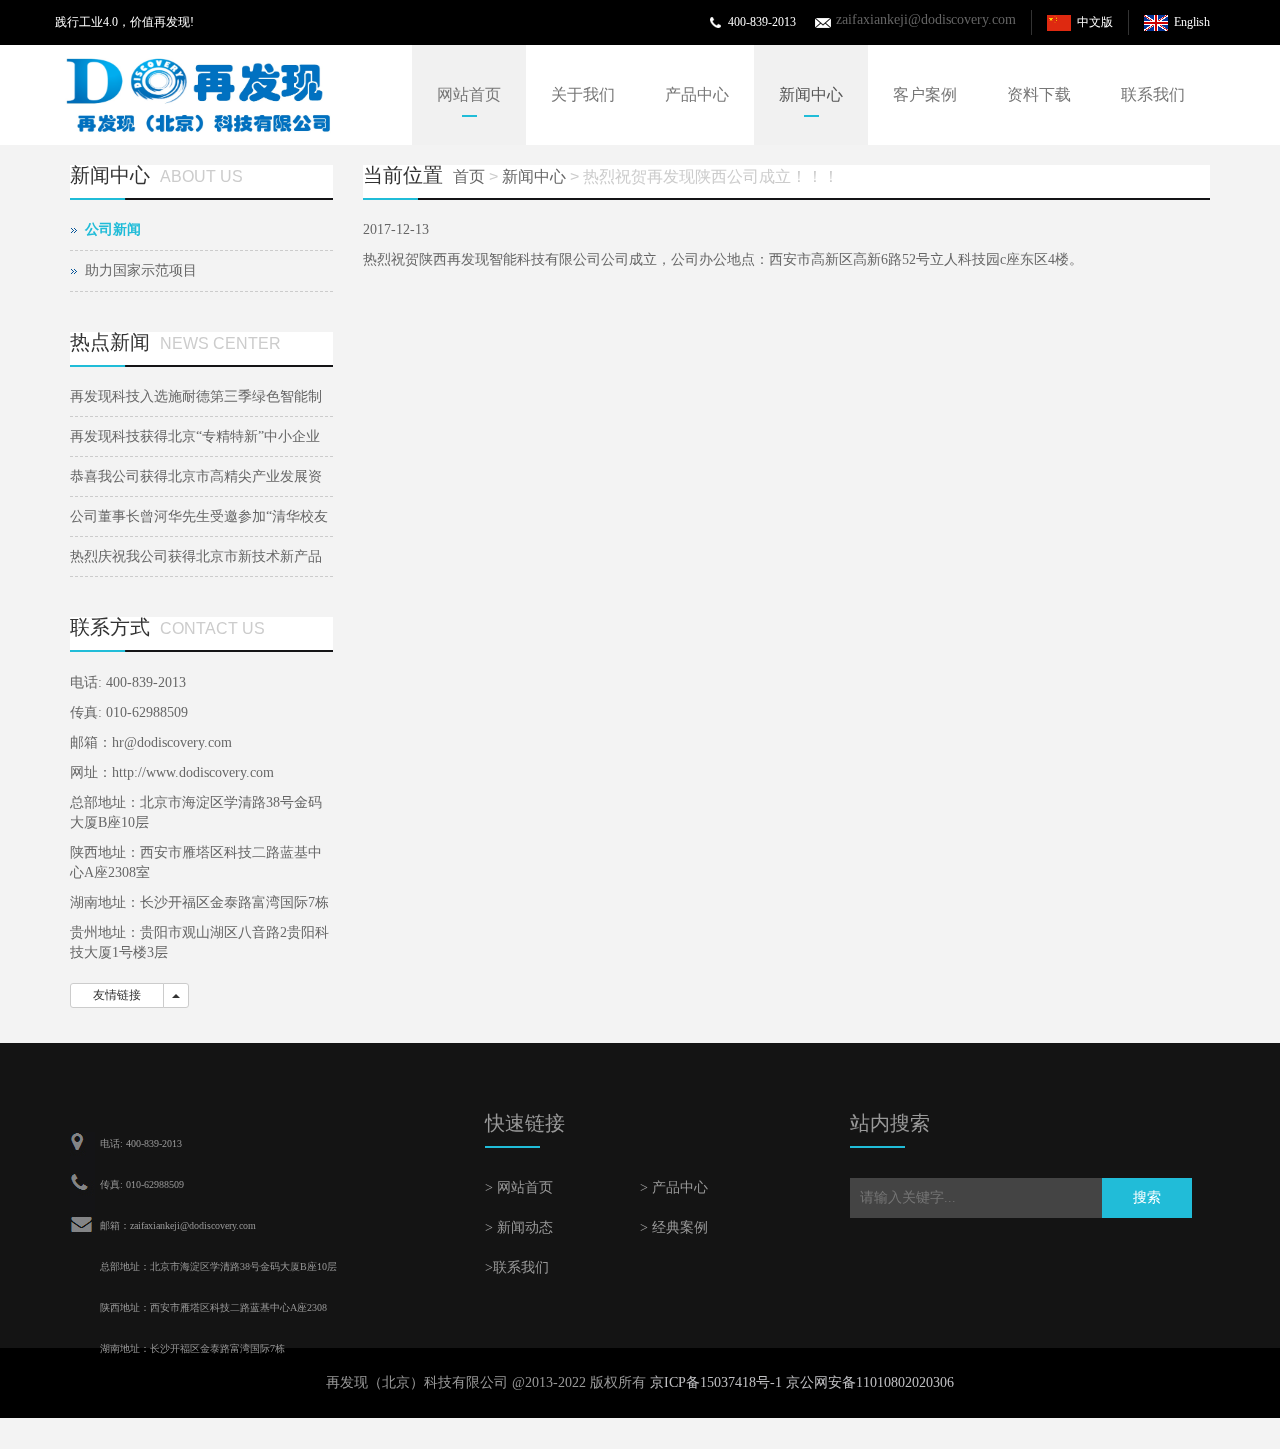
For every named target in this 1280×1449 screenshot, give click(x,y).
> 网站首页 (519, 1187)
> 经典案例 (674, 1227)
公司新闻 (113, 229)
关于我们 (583, 94)
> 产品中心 (674, 1187)
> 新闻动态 (519, 1227)
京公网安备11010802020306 (870, 1382)
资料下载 (1039, 94)
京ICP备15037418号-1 (716, 1382)
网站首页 (469, 94)
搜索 (1147, 1197)
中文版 (1095, 22)
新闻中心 (811, 94)
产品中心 (697, 94)
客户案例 (925, 94)
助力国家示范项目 (141, 270)
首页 (469, 176)
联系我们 (1153, 94)
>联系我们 (517, 1267)
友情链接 (117, 995)
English (1192, 22)
